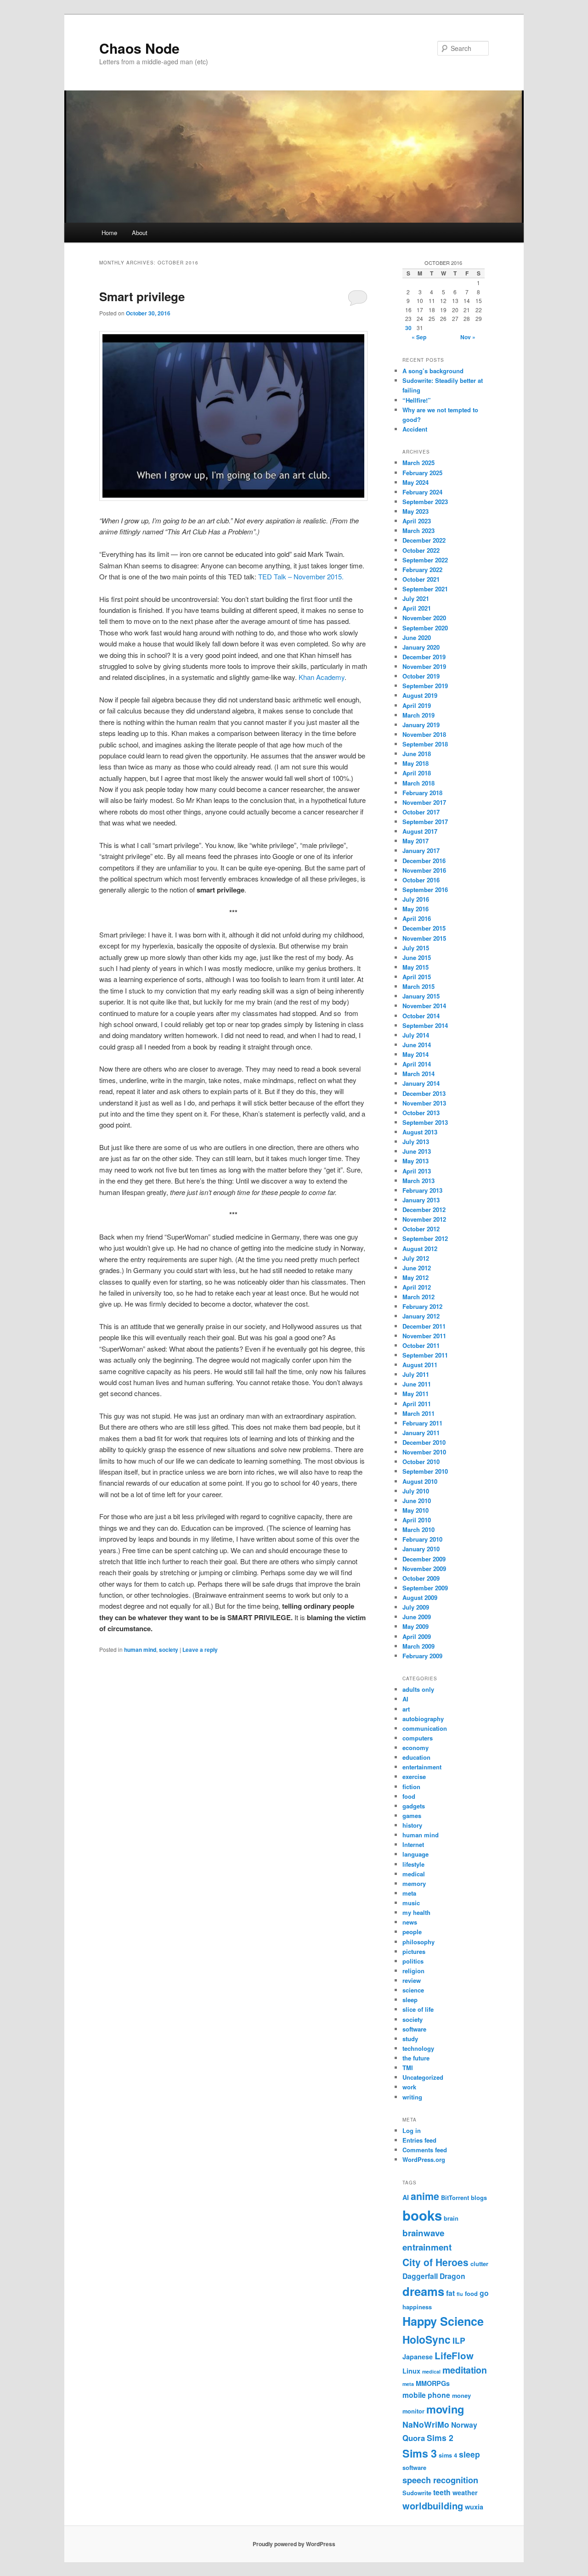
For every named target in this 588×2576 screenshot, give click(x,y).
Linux (411, 2371)
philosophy (418, 1942)
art (406, 1709)
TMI (408, 2068)
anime (425, 2196)
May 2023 (416, 511)
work (409, 2087)
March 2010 (418, 1529)
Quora (414, 2438)
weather (465, 2492)
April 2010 (417, 1520)
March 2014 (418, 1074)
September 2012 (425, 1238)
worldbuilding (433, 2506)
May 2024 (416, 482)
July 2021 (416, 598)
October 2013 (421, 1113)
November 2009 (424, 1569)
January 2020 (421, 647)
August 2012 (420, 1249)
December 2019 (424, 657)
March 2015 (418, 986)
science (413, 1990)
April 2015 (417, 977)
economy (416, 1748)
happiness (417, 2307)
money (461, 2395)
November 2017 (424, 802)
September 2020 (425, 628)
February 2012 (422, 1306)
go (484, 2293)
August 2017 (420, 831)
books (422, 2215)
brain (451, 2218)
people (412, 1932)
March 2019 (418, 715)
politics (413, 1961)
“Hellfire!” (417, 400)
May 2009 (416, 1626)
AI (405, 1699)
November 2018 (424, 734)
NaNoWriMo (426, 2424)
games (412, 1816)
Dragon (452, 2276)
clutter (479, 2264)
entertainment (422, 1767)
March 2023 (418, 530)
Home (109, 233)
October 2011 (421, 1345)
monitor (413, 2411)
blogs (479, 2197)
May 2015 (416, 967)
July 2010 (416, 1491)
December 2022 (424, 540)
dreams (423, 2291)
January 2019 (421, 725)
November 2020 (424, 618)
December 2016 (424, 861)
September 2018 (425, 744)
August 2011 (420, 1365)
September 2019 (425, 686)
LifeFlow (454, 2355)
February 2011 (422, 1423)
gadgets (414, 1806)
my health (416, 1912)
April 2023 (417, 521)
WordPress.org (424, 2159)
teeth (442, 2492)
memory (414, 1883)
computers (418, 1738)
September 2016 (425, 890)
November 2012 (424, 1219)
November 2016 (424, 870)
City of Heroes (435, 2262)
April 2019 (417, 705)
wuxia (474, 2507)
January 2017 (421, 850)
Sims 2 (440, 2438)
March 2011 (418, 1413)
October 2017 (421, 812)
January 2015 (421, 996)
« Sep (419, 337)
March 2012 (418, 1297)
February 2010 (422, 1539)
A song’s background (433, 371)
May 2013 (416, 1161)
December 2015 (424, 928)
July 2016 (416, 899)
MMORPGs (433, 2383)
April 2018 (417, 773)
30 (408, 328)
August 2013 (420, 1132)
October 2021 (421, 579)
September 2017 (425, 822)
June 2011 (417, 1384)
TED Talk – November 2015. (301, 576)
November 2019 (424, 666)
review (412, 1980)
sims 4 (448, 2455)
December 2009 (424, 1559)
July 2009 (416, 1607)
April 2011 (417, 1404)
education (416, 1757)
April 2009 (417, 1636)
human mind (140, 1650)
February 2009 (422, 1656)
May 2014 (416, 1054)
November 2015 (424, 938)
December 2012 (424, 1209)
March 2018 (418, 783)
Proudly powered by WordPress (294, 2544)
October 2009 (421, 1578)
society (169, 1650)
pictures (414, 1951)
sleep (410, 2000)
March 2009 (418, 1646)
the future (416, 2058)
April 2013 (417, 1171)
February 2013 (422, 1190)
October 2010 (421, 1462)
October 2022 (421, 550)
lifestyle (413, 1864)
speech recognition (440, 2480)
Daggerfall (420, 2276)
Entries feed (419, 2140)
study (410, 2039)
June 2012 (417, 1268)
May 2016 (416, 909)
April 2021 (417, 608)
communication (425, 1728)
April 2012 (417, 1287)
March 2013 (418, 1181)
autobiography (423, 1719)
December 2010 (424, 1442)
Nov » (468, 337)
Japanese (418, 2357)
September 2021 (425, 589)
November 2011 (424, 1336)
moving (445, 2409)
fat (450, 2293)
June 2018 (417, 754)
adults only (418, 1689)
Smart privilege (142, 296)
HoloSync (427, 2339)
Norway (464, 2425)
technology (418, 2048)
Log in (412, 2130)
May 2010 (416, 1510)
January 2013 (421, 1200)
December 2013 (424, 1093)
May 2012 (416, 1277)
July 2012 (416, 1258)
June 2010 (417, 1501)
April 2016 (417, 918)
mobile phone (426, 2395)
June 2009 (417, 1617)
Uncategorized (423, 2077)
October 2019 (421, 676)
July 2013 (416, 1142)
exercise (414, 1776)
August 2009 (420, 1597)
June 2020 (417, 637)
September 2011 (425, 1355)
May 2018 (416, 763)
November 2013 (424, 1103)
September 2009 (425, 1588)
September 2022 (425, 560)
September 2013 (425, 1122)
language (416, 1854)
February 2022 (422, 570)
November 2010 (424, 1452)
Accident (415, 429)
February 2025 (422, 473)
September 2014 (425, 1025)
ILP (459, 2340)
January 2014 (421, 1083)
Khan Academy (322, 677)
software (414, 2029)
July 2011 (416, 1374)
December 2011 (424, 1326)
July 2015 (416, 948)
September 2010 (425, 1471)
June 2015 (417, 957)
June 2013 (417, 1151)
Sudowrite (417, 2493)
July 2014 (416, 1035)
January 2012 (421, 1316)
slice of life (418, 2009)
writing (412, 2097)
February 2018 (422, 793)
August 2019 (420, 695)
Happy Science (443, 2321)
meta (409, 1893)
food (409, 1796)
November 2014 (424, 1006)
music (411, 1903)
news (410, 1922)
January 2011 (421, 1433)
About (140, 233)
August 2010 (420, 1481)
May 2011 (416, 1394)
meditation (465, 2370)
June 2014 (417, 1045)
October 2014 (421, 1016)
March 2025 (418, 463)
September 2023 (425, 502)
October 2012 (421, 1229)
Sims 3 (420, 2453)
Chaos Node (139, 48)
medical (414, 1874)
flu (460, 2294)
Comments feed (425, 2150)
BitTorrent (455, 2197)
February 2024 (422, 492)
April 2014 (417, 1064)
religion (413, 1971)
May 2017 (416, 841)
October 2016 (421, 880)
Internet (413, 1844)
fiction (411, 1787)
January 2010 (421, 1549)
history (412, 1825)
